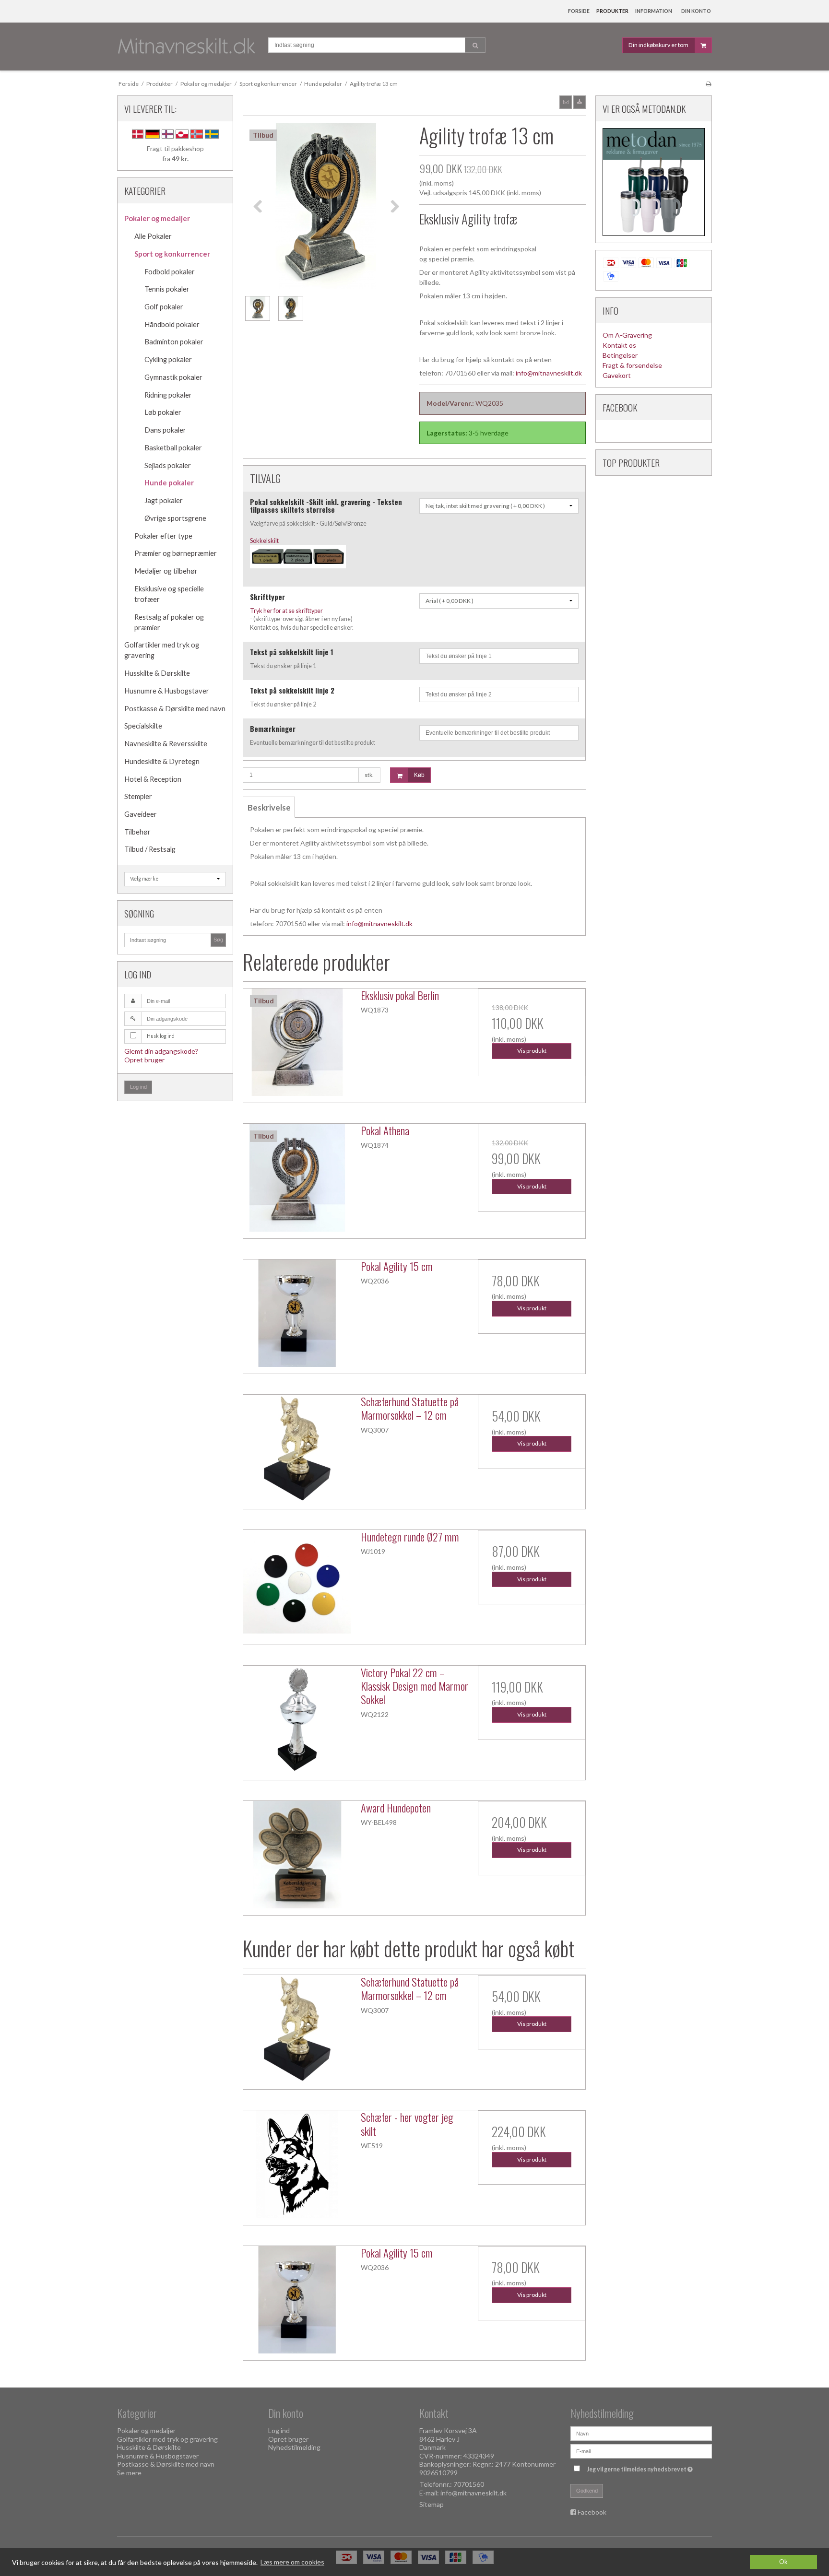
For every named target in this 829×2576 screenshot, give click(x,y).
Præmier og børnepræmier (176, 553)
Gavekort (617, 375)
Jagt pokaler (164, 500)
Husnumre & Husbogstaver (167, 691)
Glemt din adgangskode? (161, 1051)
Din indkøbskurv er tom (658, 45)
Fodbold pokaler (170, 272)
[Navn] (641, 2433)
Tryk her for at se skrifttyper (286, 611)
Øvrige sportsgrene (175, 518)
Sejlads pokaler (168, 465)
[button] (566, 102)
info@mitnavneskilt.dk (549, 373)
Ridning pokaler (168, 395)
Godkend (587, 2491)
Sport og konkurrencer (172, 254)
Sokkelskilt (264, 541)
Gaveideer (141, 814)
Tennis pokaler (167, 289)
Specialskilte (143, 726)
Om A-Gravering (627, 335)
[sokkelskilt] (298, 572)
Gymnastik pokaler (173, 377)
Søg (218, 940)
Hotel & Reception (153, 779)
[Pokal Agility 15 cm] (297, 1313)
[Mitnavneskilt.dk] (188, 47)
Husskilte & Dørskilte (157, 673)
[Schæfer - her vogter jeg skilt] (297, 2164)
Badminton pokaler (174, 342)
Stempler (138, 796)
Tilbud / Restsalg (150, 849)
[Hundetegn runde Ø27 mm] (297, 1584)
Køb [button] (419, 775)
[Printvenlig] (708, 84)
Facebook (592, 2512)
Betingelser (620, 355)
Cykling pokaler (168, 359)
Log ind (138, 1087)
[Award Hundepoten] (297, 1855)
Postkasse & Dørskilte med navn (175, 709)
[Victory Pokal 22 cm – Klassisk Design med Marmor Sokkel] (297, 1719)
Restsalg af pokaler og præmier (169, 622)
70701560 (469, 2484)
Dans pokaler (165, 430)
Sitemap (432, 2504)
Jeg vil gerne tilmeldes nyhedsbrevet (641, 2467)
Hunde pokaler (169, 483)
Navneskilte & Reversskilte (166, 744)
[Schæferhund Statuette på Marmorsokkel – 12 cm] (297, 1448)
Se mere (129, 2473)
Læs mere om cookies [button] (292, 2562)
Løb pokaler (163, 412)
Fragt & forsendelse (632, 365)
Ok (783, 2562)
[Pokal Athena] (297, 1177)
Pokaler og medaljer (157, 218)
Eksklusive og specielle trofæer (169, 594)
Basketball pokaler (173, 448)
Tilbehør (137, 832)
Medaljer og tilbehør (166, 571)
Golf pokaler (164, 307)
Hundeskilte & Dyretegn (162, 761)
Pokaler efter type (163, 536)
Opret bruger (144, 1060)
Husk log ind (161, 1036)
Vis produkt (532, 1051)
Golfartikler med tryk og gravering (162, 650)
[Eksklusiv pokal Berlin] (297, 1042)
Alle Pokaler (153, 236)
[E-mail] (641, 2451)
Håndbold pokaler (172, 324)
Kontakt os (619, 345)
